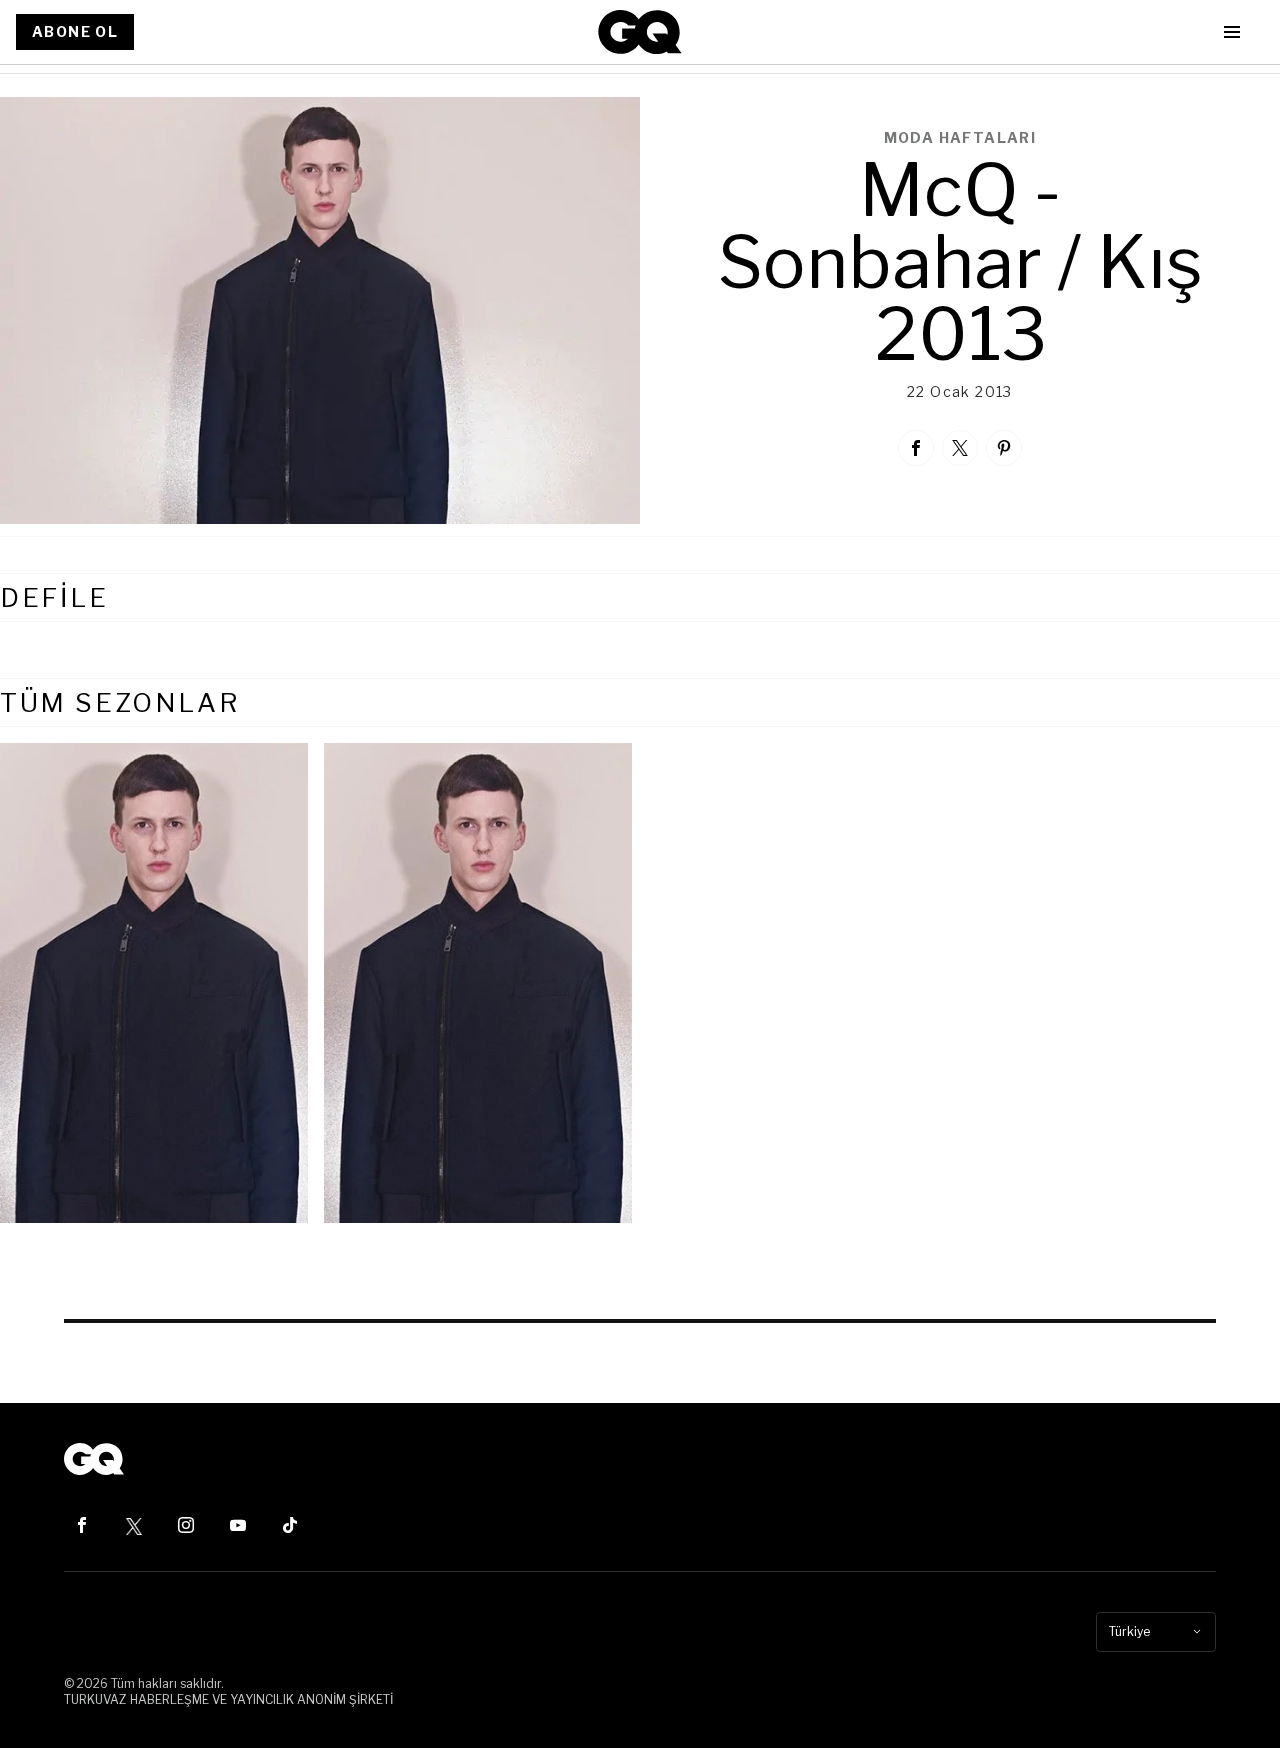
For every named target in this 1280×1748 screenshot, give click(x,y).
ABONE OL (75, 31)
